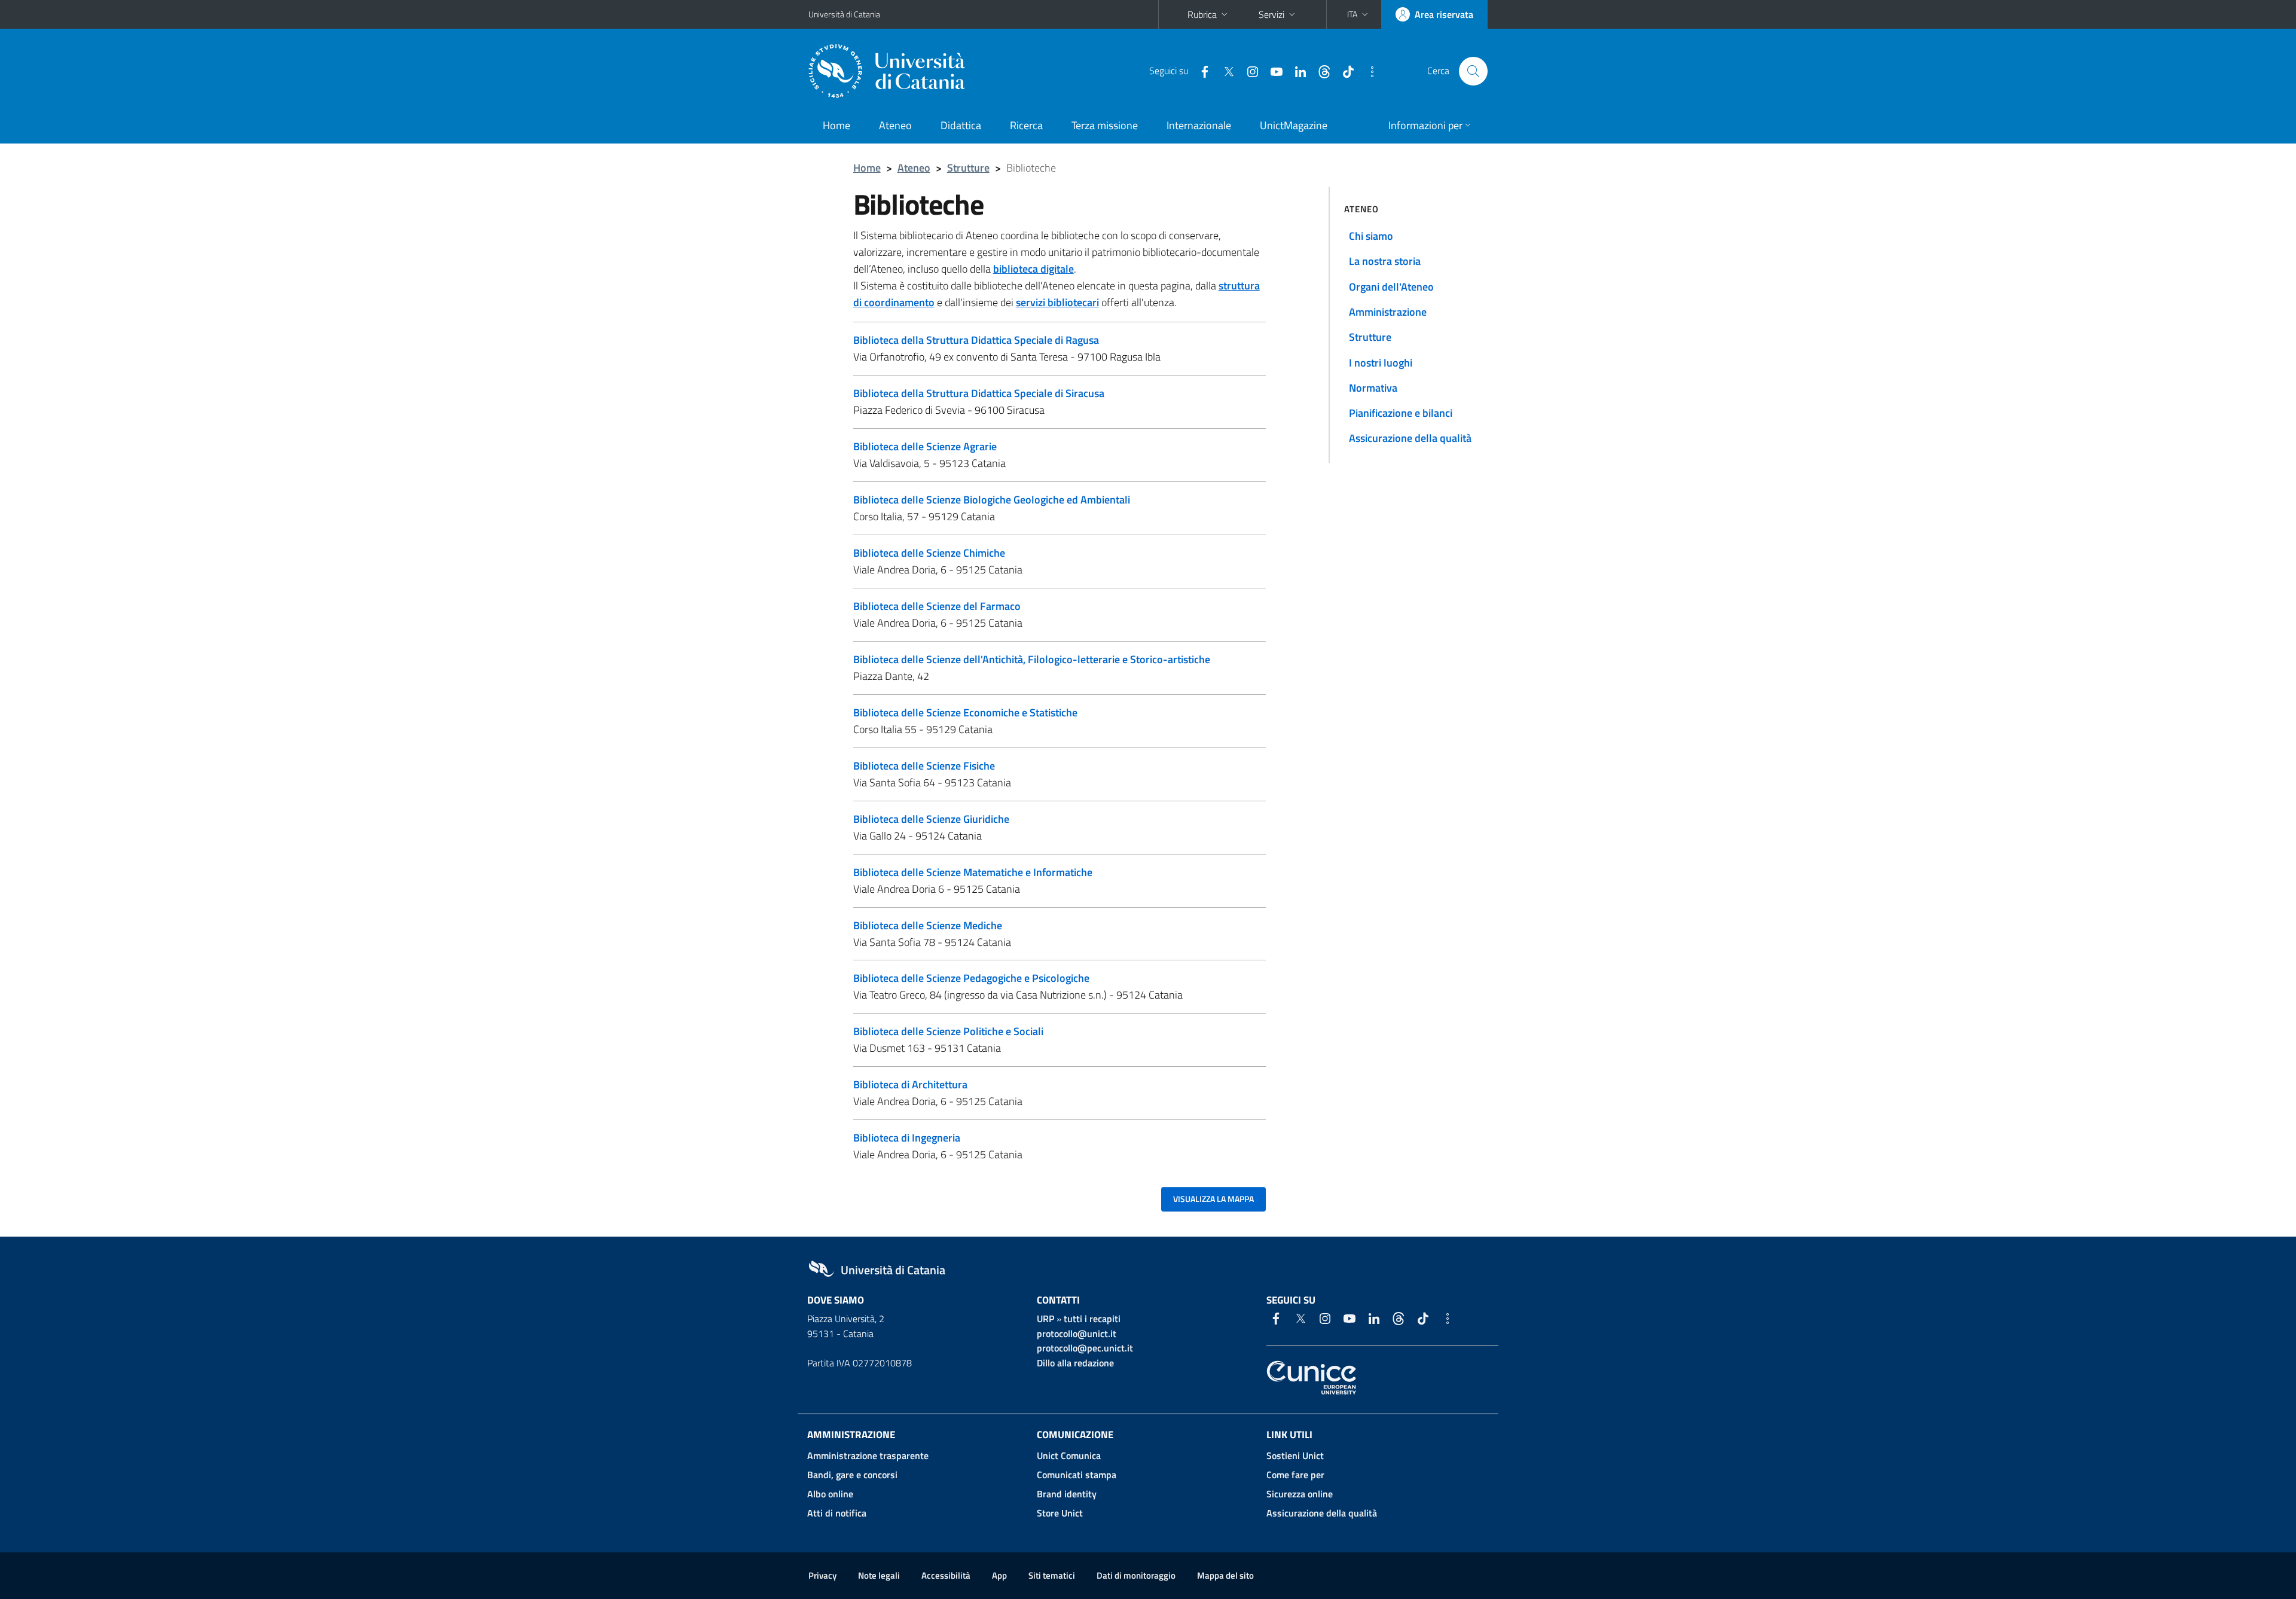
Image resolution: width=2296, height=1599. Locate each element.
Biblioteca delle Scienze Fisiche (924, 766)
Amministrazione (1388, 312)
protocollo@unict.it (1077, 1333)
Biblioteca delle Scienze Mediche (928, 925)
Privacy (822, 1575)
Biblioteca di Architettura (910, 1084)
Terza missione (1105, 125)
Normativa (1373, 388)
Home (836, 125)
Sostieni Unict (1295, 1455)
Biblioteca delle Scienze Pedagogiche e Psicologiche (971, 978)
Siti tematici (1052, 1575)
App (999, 1575)
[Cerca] (1473, 71)
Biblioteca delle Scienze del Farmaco (937, 606)
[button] (1359, 14)
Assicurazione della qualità (1410, 438)
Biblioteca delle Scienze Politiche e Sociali (948, 1031)
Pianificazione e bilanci (1401, 413)
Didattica (961, 125)
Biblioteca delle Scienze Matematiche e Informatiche (973, 872)
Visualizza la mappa (1213, 1199)
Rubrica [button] (1202, 14)
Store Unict (1060, 1513)
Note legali (879, 1575)
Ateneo (895, 125)
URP (1045, 1319)
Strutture (968, 168)
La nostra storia (1385, 261)
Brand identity (1067, 1494)
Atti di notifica (837, 1513)
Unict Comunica (1069, 1455)
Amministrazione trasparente (868, 1455)
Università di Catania (844, 14)
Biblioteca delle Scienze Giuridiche (931, 819)
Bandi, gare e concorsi (852, 1475)
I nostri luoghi (1381, 363)
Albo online (830, 1494)
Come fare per (1295, 1475)
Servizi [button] (1271, 14)
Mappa (1225, 1575)
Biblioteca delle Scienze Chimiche (929, 553)
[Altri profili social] (1367, 71)
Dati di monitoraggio (1136, 1575)
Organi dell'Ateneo (1391, 287)
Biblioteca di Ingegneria (907, 1138)
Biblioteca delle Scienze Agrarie (925, 446)
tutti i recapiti (1092, 1319)
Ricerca (1026, 125)
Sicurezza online (1300, 1494)
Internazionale (1199, 125)
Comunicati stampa (1077, 1475)
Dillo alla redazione (1075, 1363)
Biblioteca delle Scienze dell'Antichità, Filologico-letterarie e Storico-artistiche (1032, 659)
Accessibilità (946, 1575)
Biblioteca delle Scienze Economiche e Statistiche (965, 712)
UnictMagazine (1294, 125)
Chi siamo (1371, 236)
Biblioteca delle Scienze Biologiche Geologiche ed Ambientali (992, 500)
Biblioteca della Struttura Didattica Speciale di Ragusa (976, 340)
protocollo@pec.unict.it (1085, 1348)
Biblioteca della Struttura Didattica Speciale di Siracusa (979, 393)
